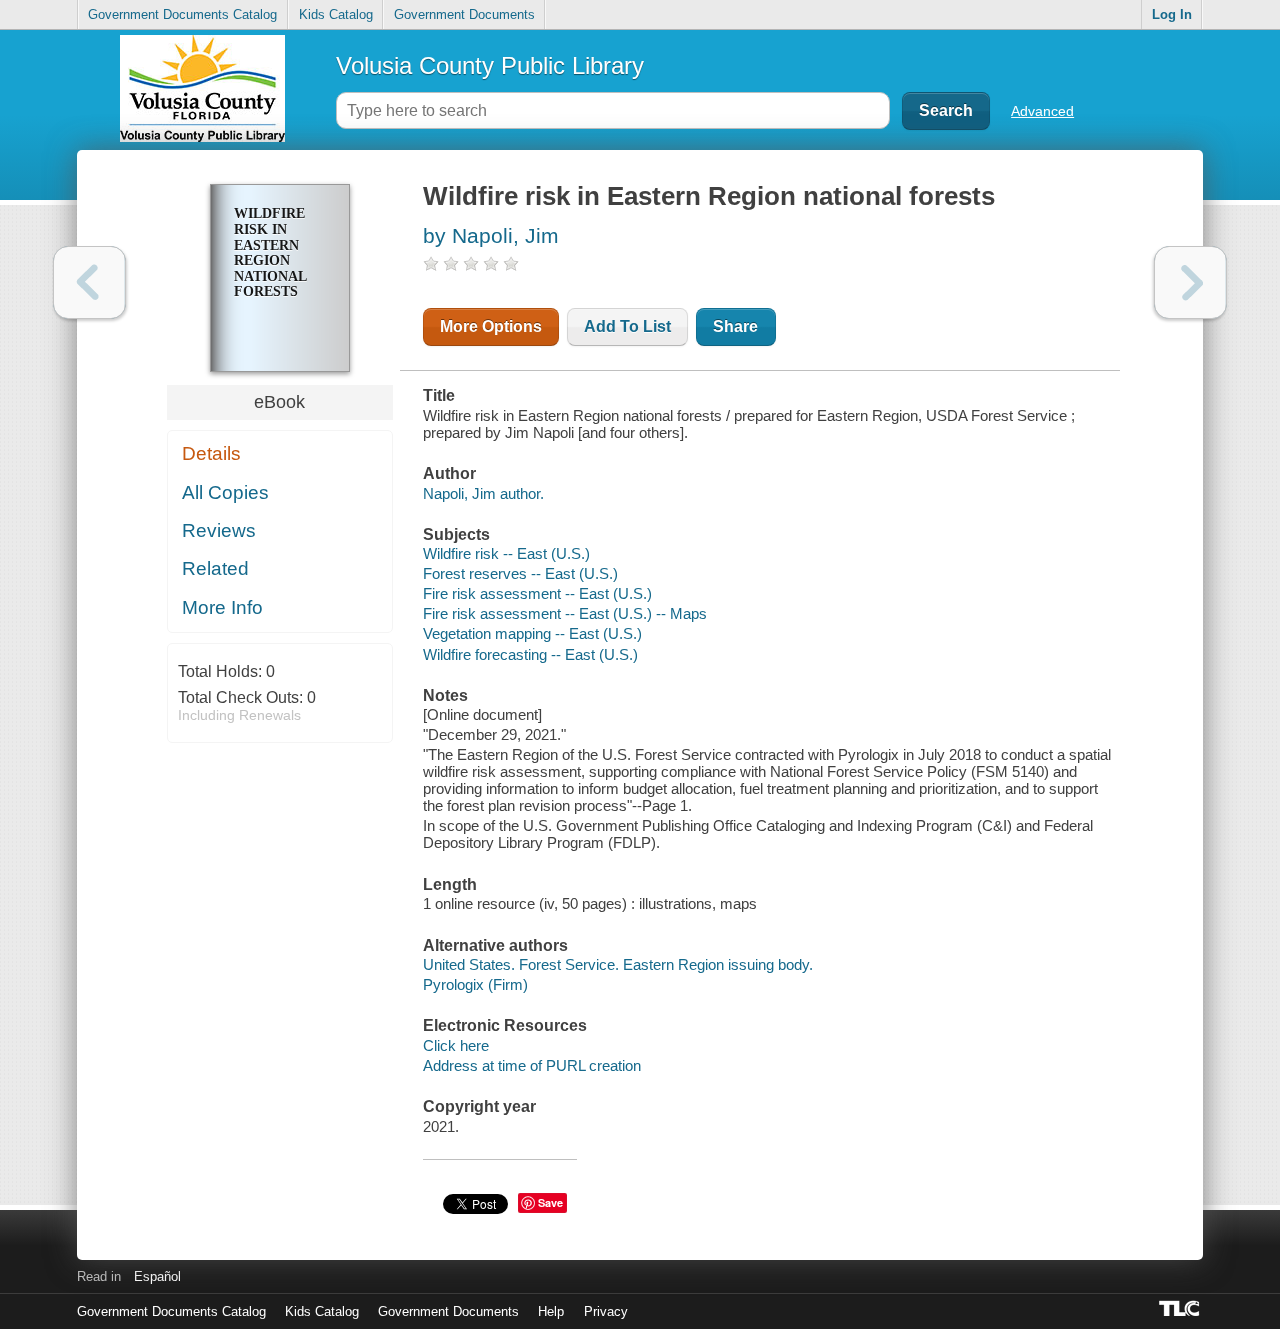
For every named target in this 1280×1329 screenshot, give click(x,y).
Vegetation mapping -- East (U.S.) (532, 633)
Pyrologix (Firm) (475, 984)
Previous (89, 282)
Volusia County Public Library (490, 65)
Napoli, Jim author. (483, 493)
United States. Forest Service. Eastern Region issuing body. (618, 964)
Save (550, 1202)
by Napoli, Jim (491, 235)
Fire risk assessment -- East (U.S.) (537, 593)
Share (735, 326)
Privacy (606, 1311)
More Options (491, 326)
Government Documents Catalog (182, 14)
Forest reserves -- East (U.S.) (520, 573)
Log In (1172, 14)
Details (211, 453)
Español (157, 1276)
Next (1190, 282)
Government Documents (464, 14)
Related (215, 568)
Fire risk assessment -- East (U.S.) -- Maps (565, 613)
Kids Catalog (336, 14)
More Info (222, 607)
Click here (456, 1045)
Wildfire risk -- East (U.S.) (506, 553)
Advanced (1042, 111)
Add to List (627, 326)
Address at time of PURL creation (532, 1065)
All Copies (225, 492)
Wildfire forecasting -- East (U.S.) (530, 654)
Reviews (219, 530)
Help (551, 1311)
